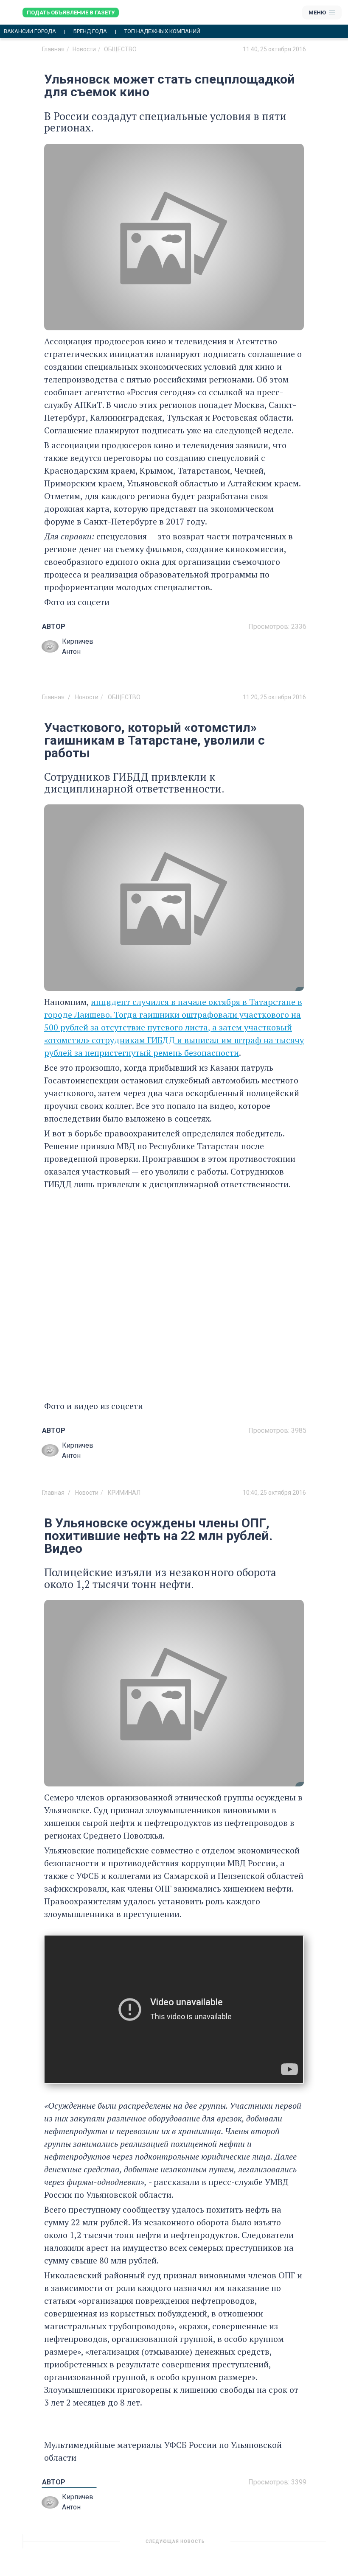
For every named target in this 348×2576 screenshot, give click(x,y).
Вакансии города (30, 31)
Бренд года (90, 31)
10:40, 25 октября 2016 (274, 1493)
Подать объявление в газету (71, 13)
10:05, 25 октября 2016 (274, 2545)
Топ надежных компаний (162, 31)
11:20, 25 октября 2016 (274, 697)
